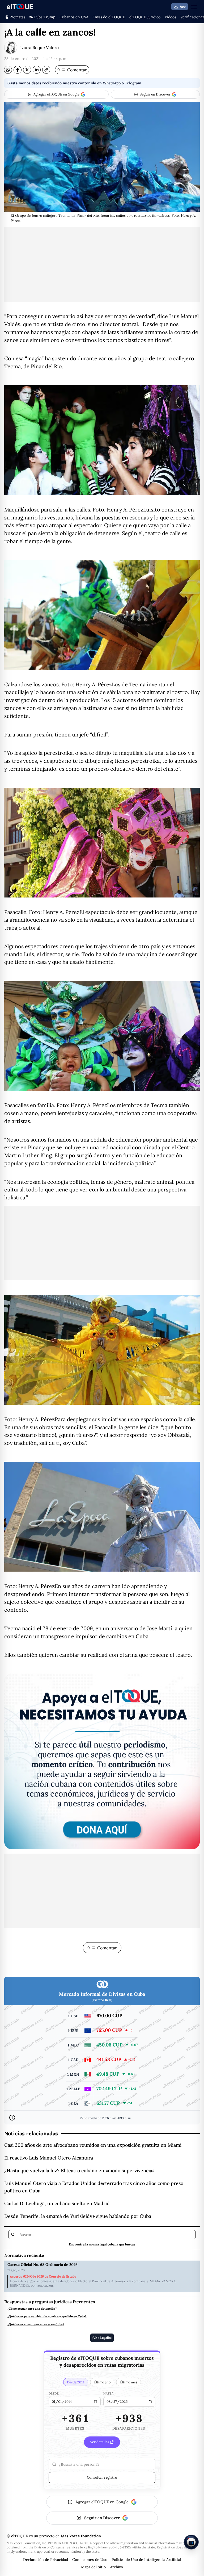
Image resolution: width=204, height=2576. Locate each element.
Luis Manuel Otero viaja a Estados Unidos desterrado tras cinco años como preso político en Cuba (94, 2187)
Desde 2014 (76, 2382)
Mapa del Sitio (93, 2567)
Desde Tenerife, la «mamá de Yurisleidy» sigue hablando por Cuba (78, 2216)
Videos (170, 17)
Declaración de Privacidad (46, 2560)
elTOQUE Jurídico (145, 17)
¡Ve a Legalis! (102, 2338)
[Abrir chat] (191, 2542)
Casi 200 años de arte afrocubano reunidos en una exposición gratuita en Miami (93, 2145)
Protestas (17, 17)
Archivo (116, 2567)
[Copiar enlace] (46, 70)
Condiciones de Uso (90, 2560)
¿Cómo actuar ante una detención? (32, 2309)
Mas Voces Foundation (81, 2536)
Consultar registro (102, 2477)
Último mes (129, 2382)
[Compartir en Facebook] (18, 70)
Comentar (72, 70)
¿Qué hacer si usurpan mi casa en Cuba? (36, 2324)
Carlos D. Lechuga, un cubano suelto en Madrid (57, 2203)
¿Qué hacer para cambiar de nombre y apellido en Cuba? (47, 2316)
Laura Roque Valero (39, 47)
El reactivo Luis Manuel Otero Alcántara (49, 2158)
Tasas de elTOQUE (109, 17)
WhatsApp (112, 83)
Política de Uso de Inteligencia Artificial (146, 2560)
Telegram (133, 83)
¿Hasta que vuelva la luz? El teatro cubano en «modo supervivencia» (79, 2170)
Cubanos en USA (74, 17)
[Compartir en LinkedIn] (37, 70)
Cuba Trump (44, 17)
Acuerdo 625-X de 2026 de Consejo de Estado (43, 2276)
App (183, 7)
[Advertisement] (102, 264)
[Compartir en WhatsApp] (8, 70)
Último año (102, 2382)
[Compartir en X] (27, 70)
